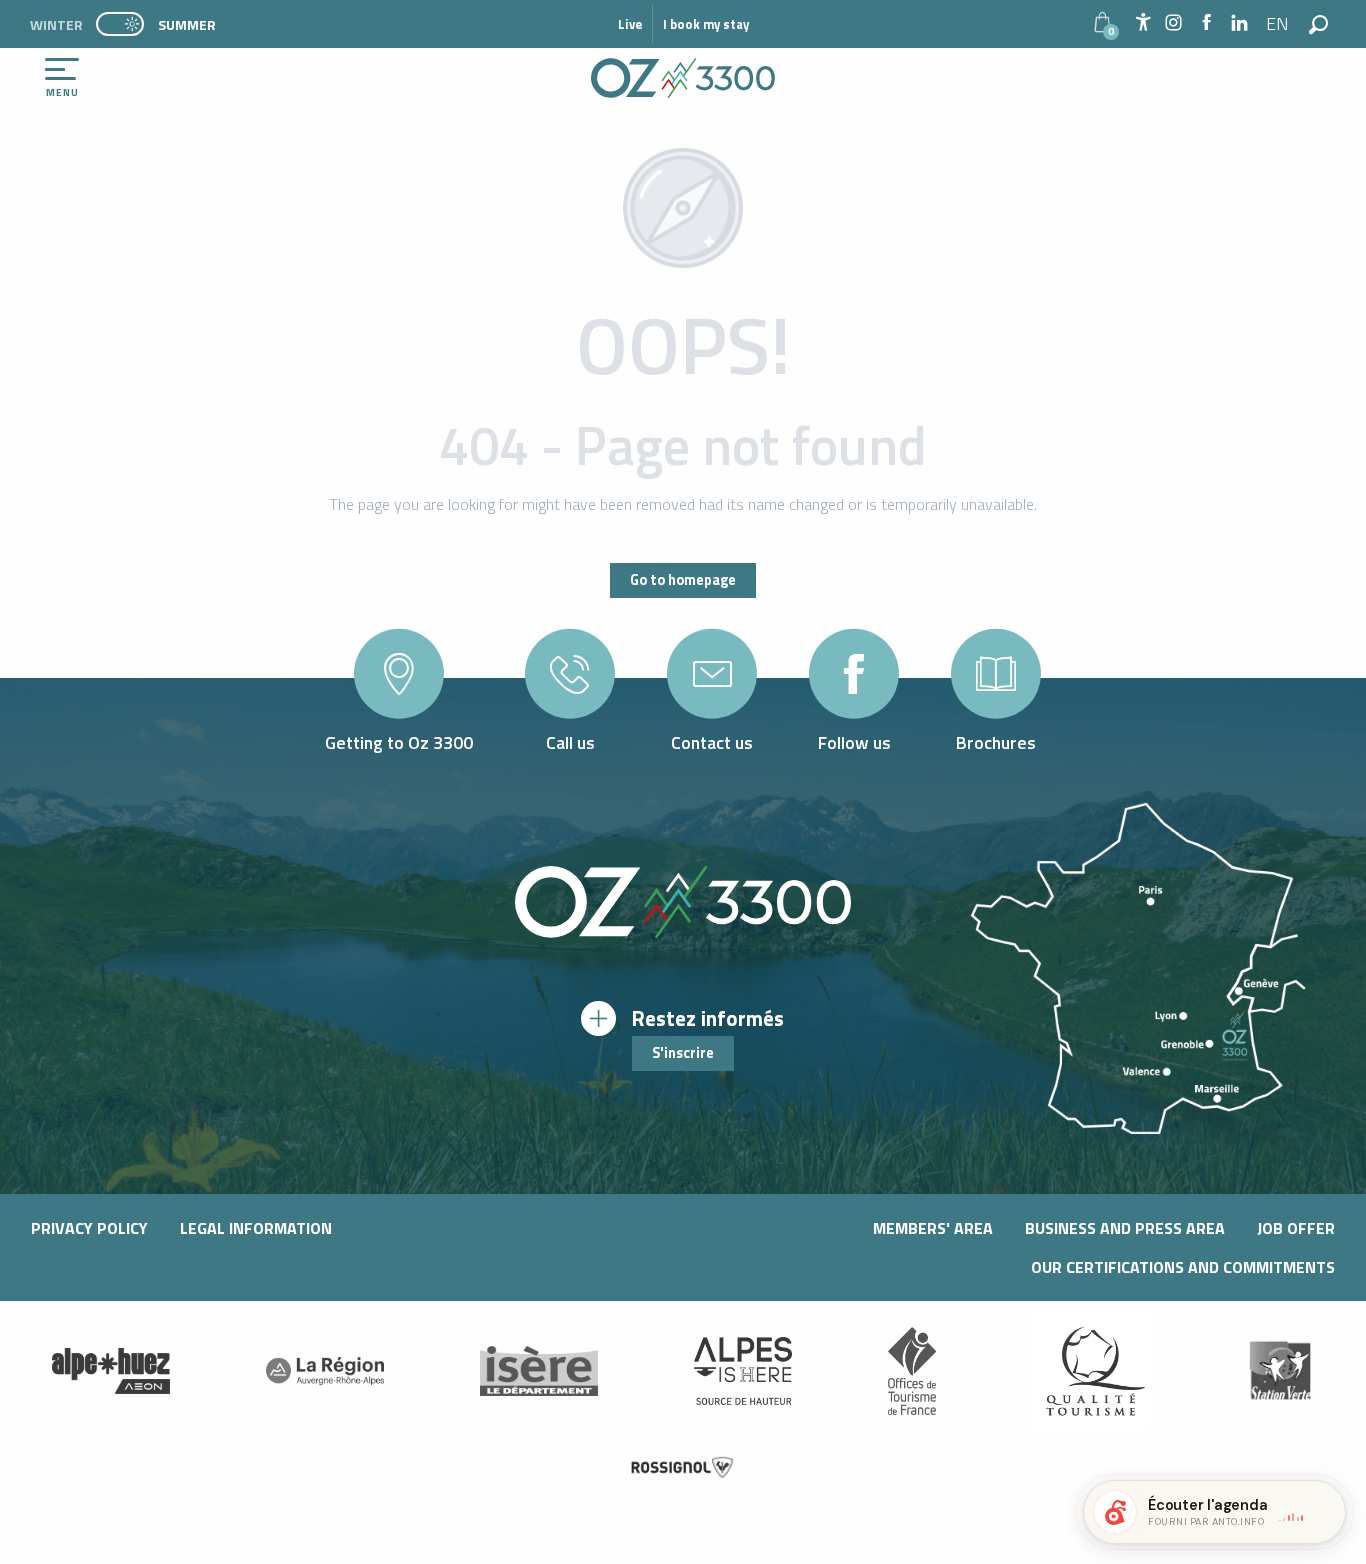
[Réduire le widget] (1322, 1512)
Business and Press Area (1125, 1228)
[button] (1278, 24)
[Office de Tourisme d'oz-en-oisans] (683, 78)
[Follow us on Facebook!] (1206, 23)
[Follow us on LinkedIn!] (1239, 23)
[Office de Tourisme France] (912, 1371)
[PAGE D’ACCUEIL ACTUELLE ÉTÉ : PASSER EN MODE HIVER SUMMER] (120, 24)
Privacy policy (89, 1228)
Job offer (1296, 1228)
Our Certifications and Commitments (1183, 1267)
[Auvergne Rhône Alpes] (325, 1371)
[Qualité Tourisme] (1091, 1371)
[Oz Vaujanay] (111, 1371)
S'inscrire (683, 1053)
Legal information (256, 1228)
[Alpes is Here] (743, 1371)
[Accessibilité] (1143, 22)
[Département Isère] (539, 1370)
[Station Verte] (1280, 1370)
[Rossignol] (683, 1467)
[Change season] (126, 24)
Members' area (933, 1228)
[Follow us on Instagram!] (1173, 23)
